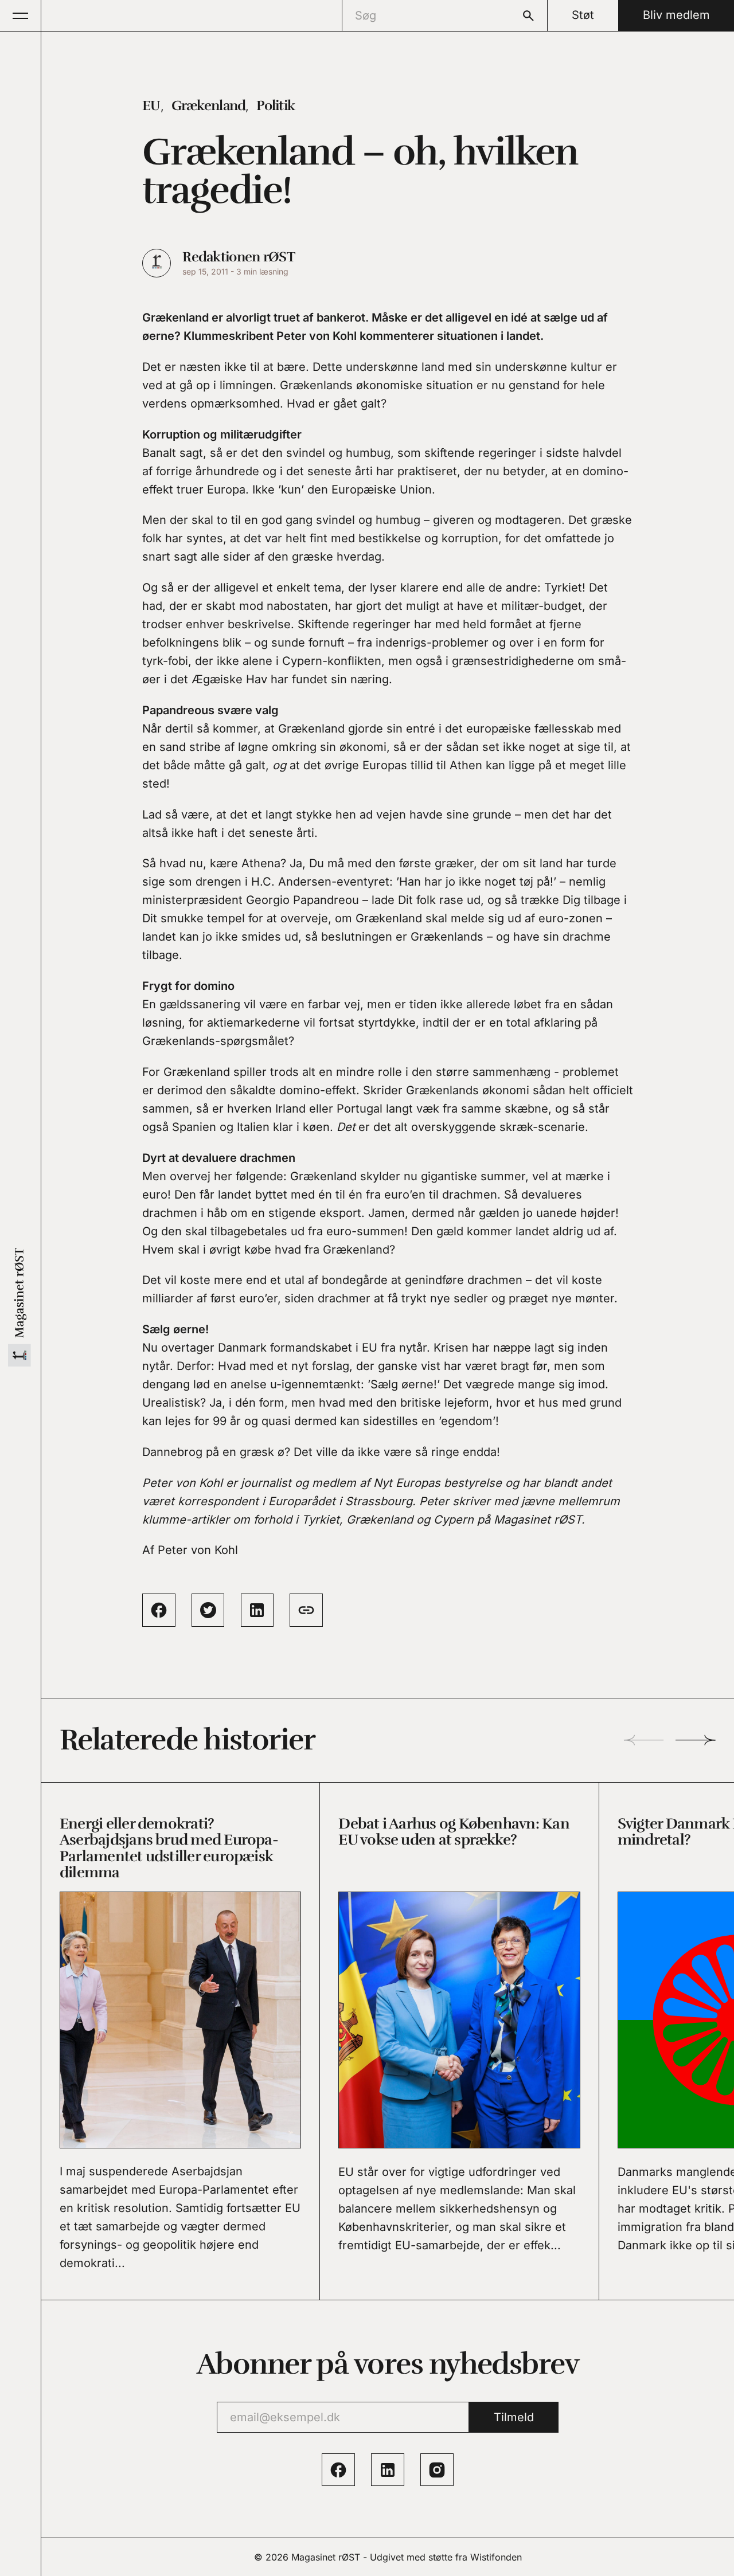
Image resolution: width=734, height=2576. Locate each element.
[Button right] (696, 1740)
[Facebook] (338, 2470)
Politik (276, 105)
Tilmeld (514, 2417)
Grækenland (209, 105)
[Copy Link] (306, 1610)
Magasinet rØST (326, 2557)
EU (151, 105)
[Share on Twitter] (208, 1610)
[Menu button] (21, 15)
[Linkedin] (388, 2470)
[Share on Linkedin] (257, 1610)
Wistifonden (496, 2557)
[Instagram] (437, 2470)
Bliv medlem (676, 15)
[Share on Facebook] (159, 1610)
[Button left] (643, 1740)
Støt (583, 15)
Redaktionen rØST (238, 257)
